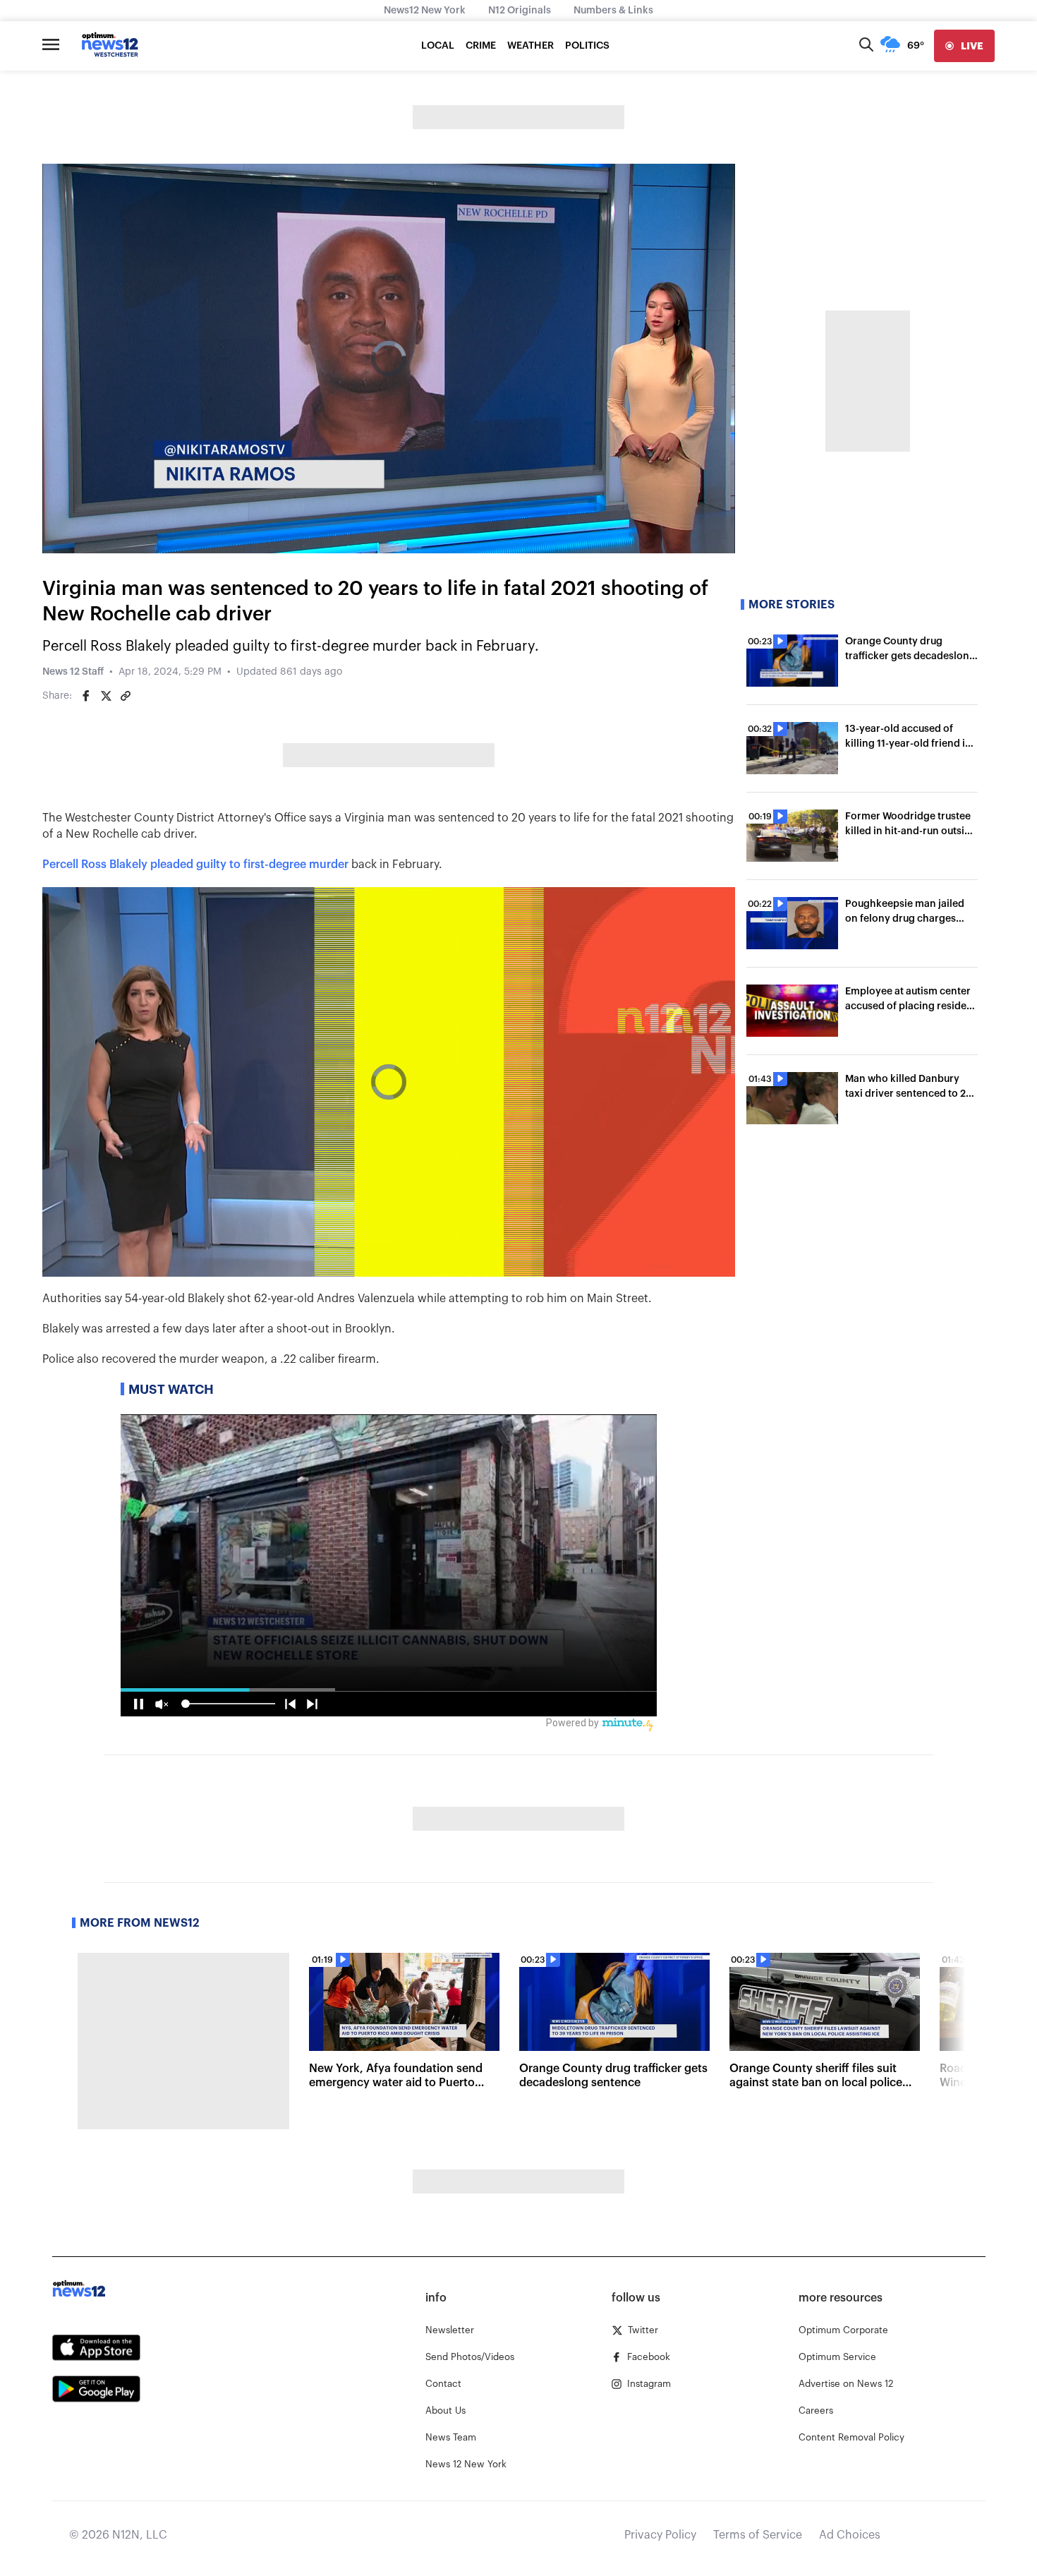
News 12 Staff (73, 672)
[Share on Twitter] (106, 696)
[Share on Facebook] (86, 696)
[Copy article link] (126, 696)
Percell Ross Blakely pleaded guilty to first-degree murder (195, 865)
